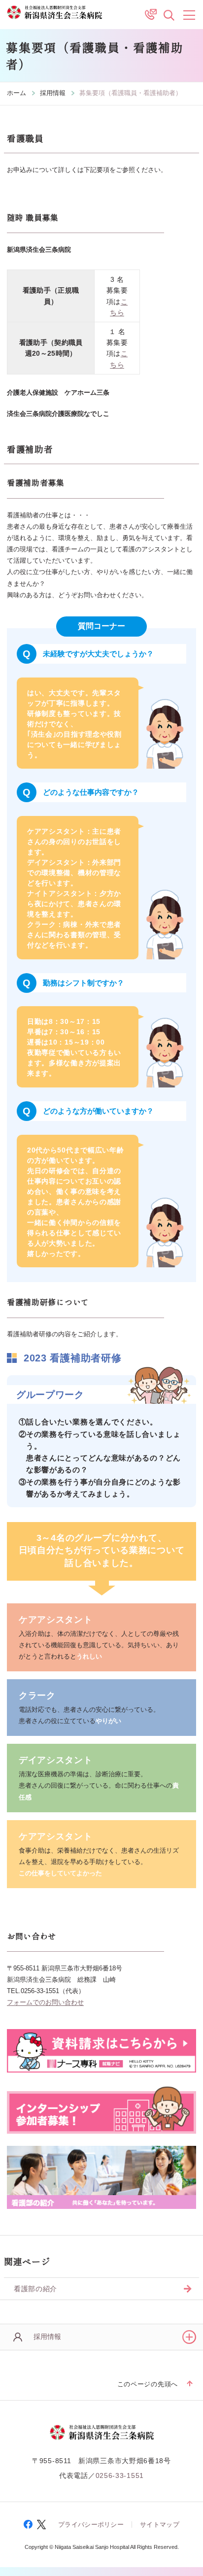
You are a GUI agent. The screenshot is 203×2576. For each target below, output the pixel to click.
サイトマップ (160, 2525)
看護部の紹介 (35, 2289)
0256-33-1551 (120, 2475)
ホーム (17, 93)
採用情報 (53, 93)
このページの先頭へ (148, 2384)
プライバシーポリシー (91, 2525)
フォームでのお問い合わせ (45, 2002)
